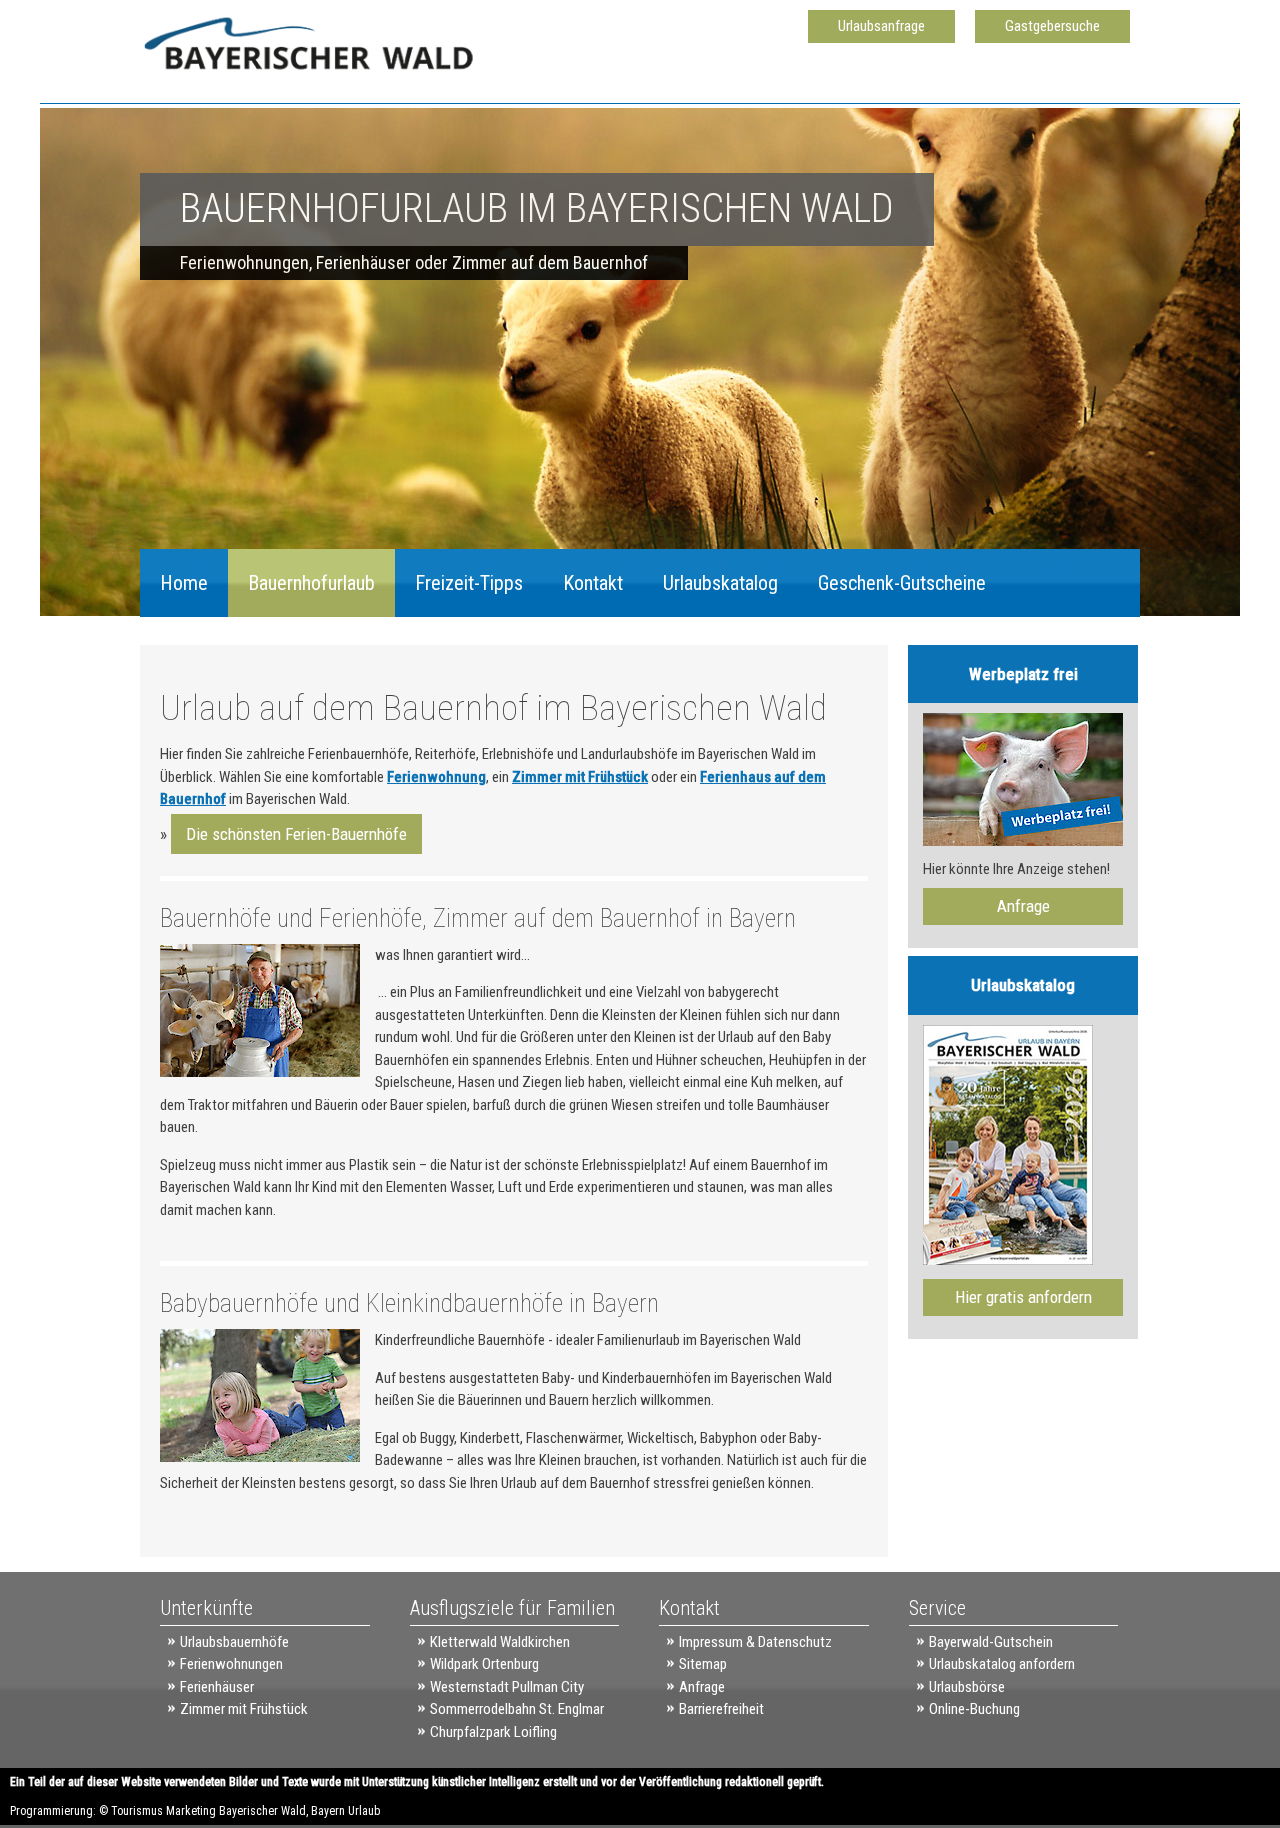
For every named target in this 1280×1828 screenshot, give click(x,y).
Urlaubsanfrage (881, 26)
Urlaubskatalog (720, 583)
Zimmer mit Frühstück (580, 777)
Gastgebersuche (1052, 26)
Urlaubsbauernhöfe (234, 1642)
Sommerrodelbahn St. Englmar (517, 1709)
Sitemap (703, 1664)
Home (184, 583)
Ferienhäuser (217, 1687)
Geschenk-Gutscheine (902, 583)
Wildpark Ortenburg (484, 1664)
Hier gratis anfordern (1023, 1297)
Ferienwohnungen (231, 1664)
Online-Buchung (974, 1709)
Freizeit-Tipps (469, 583)
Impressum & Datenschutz (755, 1642)
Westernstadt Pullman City (507, 1687)
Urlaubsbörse (967, 1687)
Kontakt (593, 583)
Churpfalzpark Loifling (493, 1732)
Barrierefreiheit (721, 1709)
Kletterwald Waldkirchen (500, 1642)
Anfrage (1023, 906)
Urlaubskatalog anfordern (1002, 1664)
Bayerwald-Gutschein (991, 1642)
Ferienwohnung (436, 777)
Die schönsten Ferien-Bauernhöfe (296, 834)
